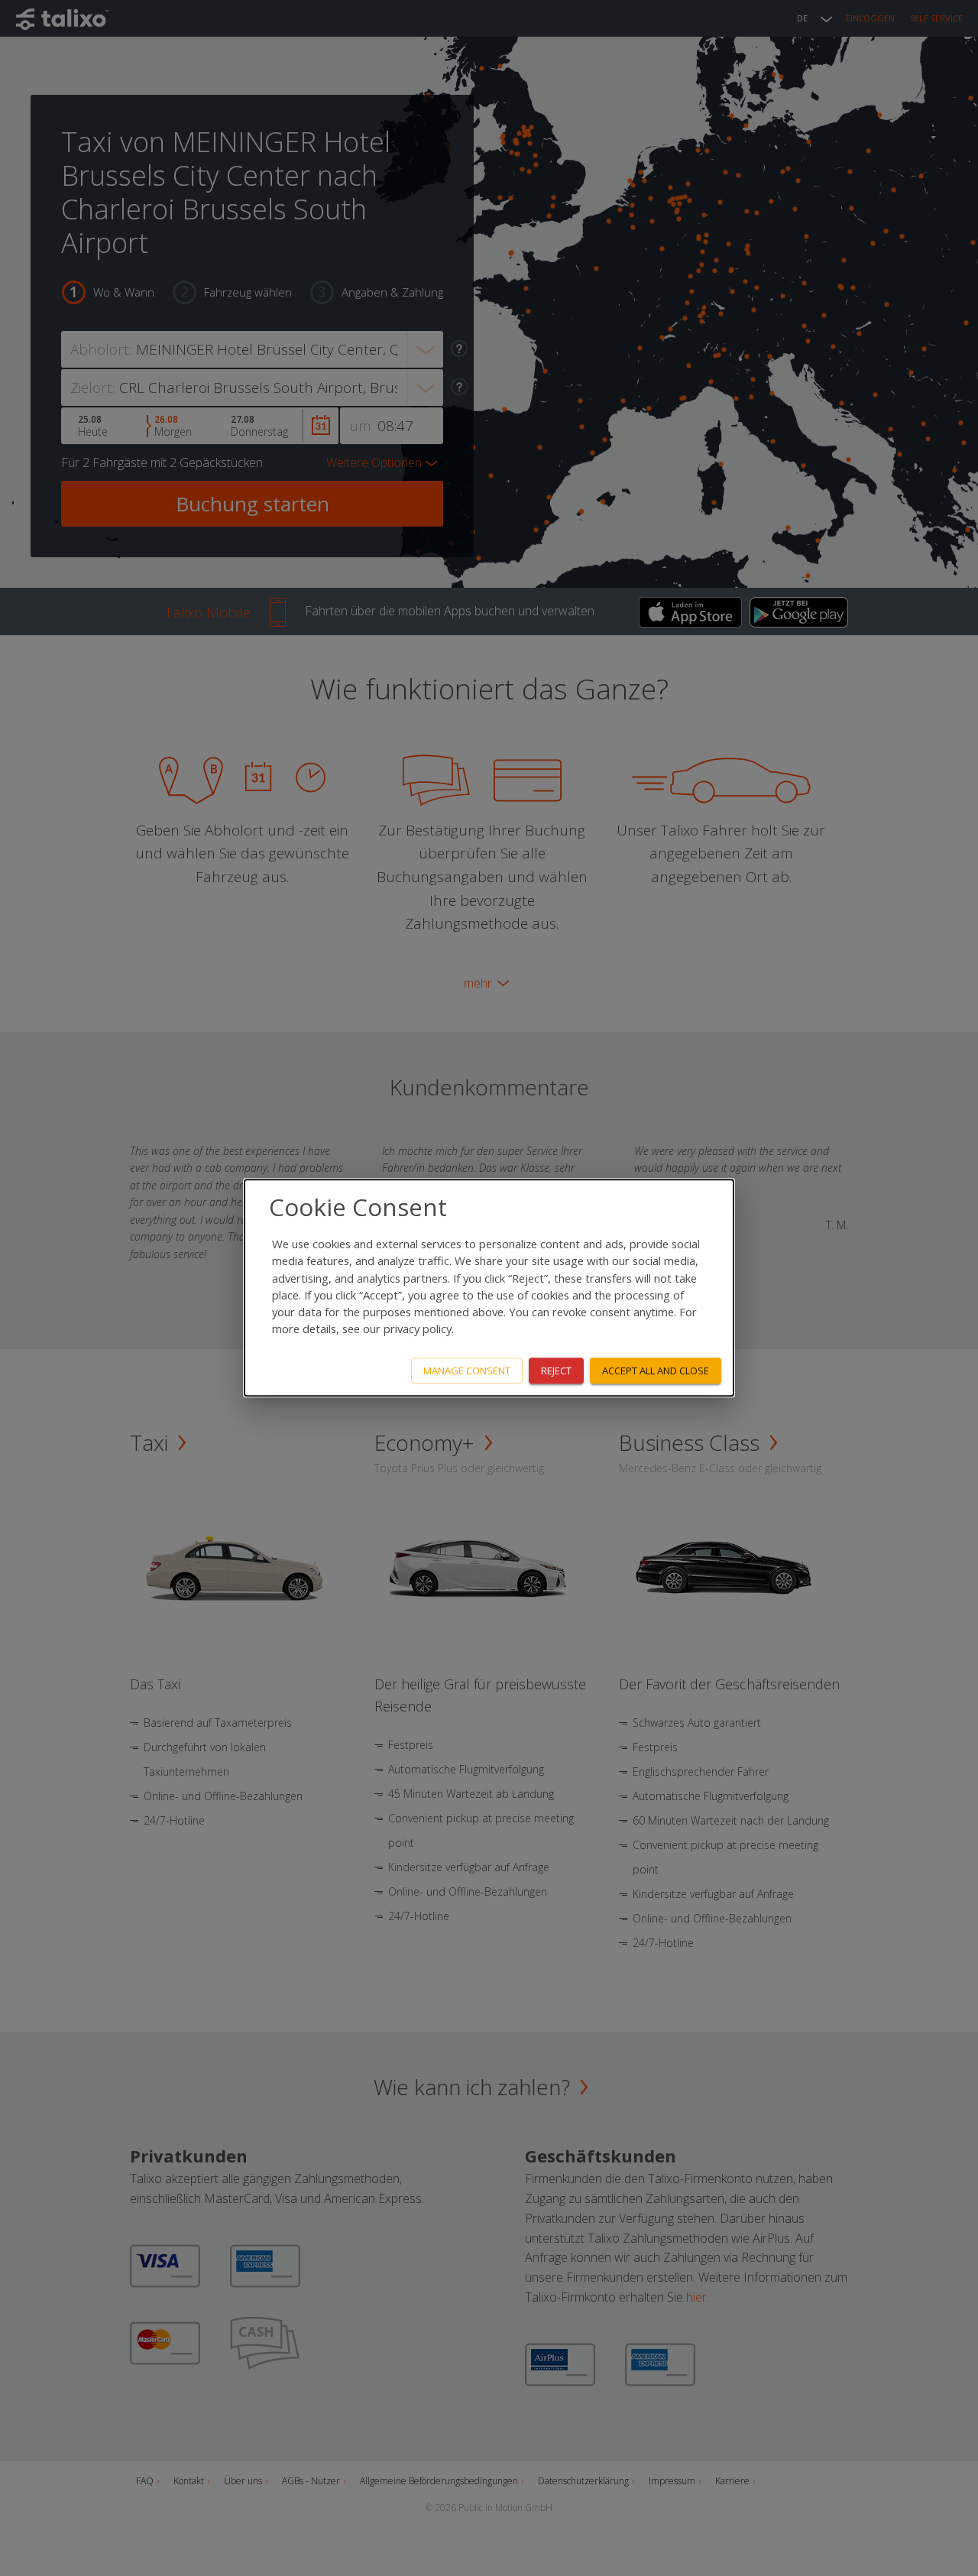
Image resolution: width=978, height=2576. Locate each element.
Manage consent (467, 1371)
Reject (556, 1371)
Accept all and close (656, 1371)
